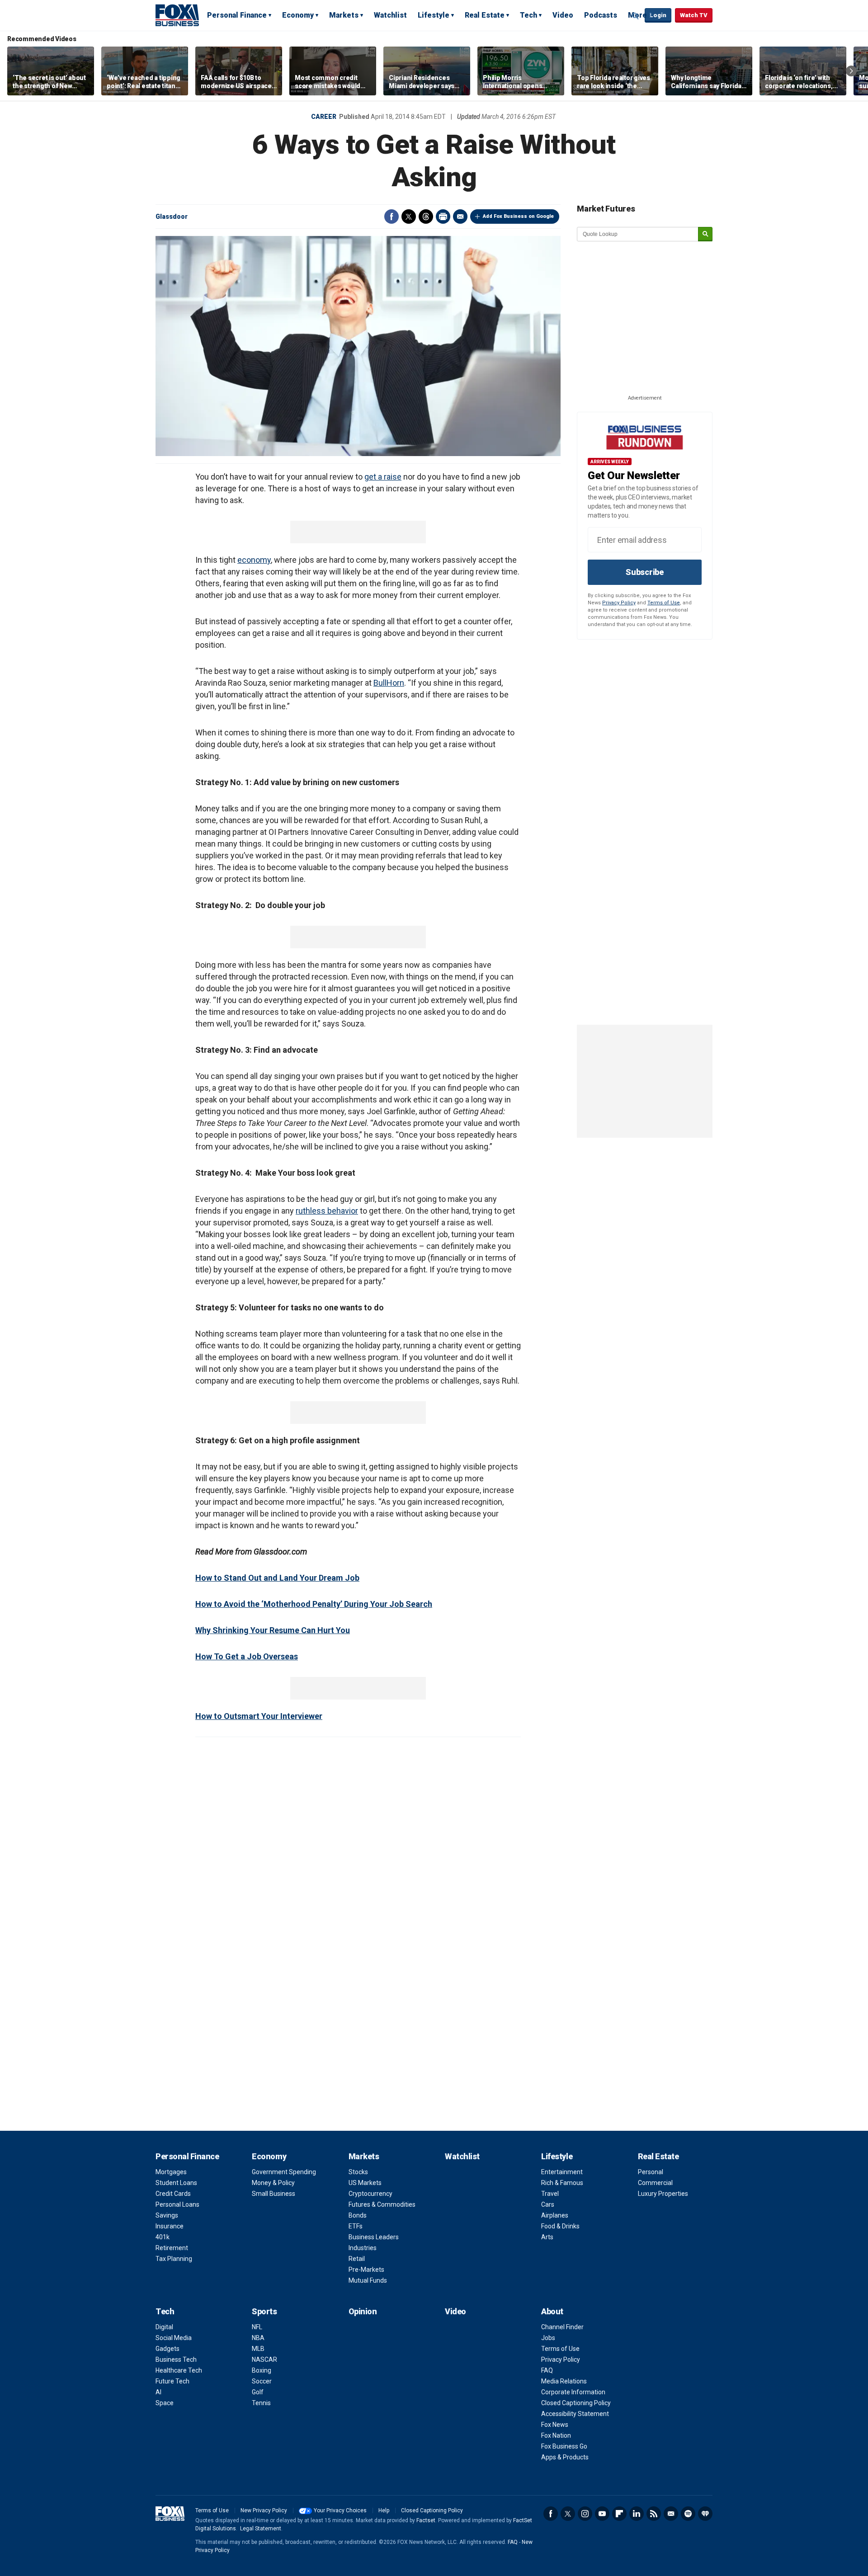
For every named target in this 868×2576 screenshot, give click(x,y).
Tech (528, 15)
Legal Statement (261, 2529)
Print (443, 217)
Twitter (409, 217)
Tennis (261, 2403)
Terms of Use (664, 603)
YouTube (602, 2514)
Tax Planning (174, 2259)
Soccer (262, 2381)
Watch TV (694, 15)
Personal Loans (177, 2204)
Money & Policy (273, 2183)
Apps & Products (565, 2457)
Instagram (585, 2514)
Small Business (274, 2194)
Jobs (548, 2338)
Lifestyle (434, 15)
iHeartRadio (705, 2514)
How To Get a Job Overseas (247, 1656)
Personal (651, 2172)
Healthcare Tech (179, 2370)
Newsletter (671, 2514)
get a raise (383, 477)
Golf (258, 2392)
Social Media (174, 2338)
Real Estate (485, 15)
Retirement (172, 2248)
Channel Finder (562, 2327)
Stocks (358, 2172)
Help (384, 2510)
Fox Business (177, 15)
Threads (426, 217)
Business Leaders (374, 2237)
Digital (164, 2327)
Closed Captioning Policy (576, 2403)
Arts (547, 2237)
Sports (264, 2311)
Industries (363, 2248)
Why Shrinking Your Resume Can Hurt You (273, 1630)
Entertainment (562, 2172)
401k (163, 2237)
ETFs (356, 2226)
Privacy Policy (619, 603)
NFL (257, 2327)
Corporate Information (573, 2392)
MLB (258, 2349)
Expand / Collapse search (636, 16)
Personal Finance (237, 15)
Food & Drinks (560, 2226)
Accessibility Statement (575, 2414)
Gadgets (167, 2349)
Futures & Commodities (382, 2204)
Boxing (262, 2370)
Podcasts (601, 15)
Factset (426, 2520)
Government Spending (284, 2172)
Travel (550, 2194)
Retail (357, 2259)
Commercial (655, 2183)
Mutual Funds (368, 2280)
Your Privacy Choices (340, 2510)
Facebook (392, 217)
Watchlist (390, 15)
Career (324, 117)
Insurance (170, 2226)
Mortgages (171, 2172)
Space (165, 2403)
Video (563, 15)
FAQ (547, 2370)
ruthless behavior (327, 1211)
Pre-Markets (366, 2270)
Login (658, 15)
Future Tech (172, 2381)
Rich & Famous (562, 2183)
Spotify (688, 2514)
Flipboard (619, 2514)
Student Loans (176, 2183)
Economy (298, 15)
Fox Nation (556, 2435)
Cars (548, 2204)
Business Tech (176, 2359)
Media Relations (564, 2381)
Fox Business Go (564, 2446)
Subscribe (645, 572)
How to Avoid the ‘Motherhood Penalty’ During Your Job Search (314, 1604)
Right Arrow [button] (851, 71)
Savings (167, 2215)
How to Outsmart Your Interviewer (259, 1716)
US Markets (365, 2183)
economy (254, 560)
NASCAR (264, 2359)
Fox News (555, 2425)
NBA (258, 2338)
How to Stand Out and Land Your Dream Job (277, 1578)
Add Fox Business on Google (518, 216)
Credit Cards (173, 2194)
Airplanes (555, 2215)
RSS (654, 2514)
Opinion (363, 2311)
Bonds (358, 2215)
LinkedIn (637, 2514)
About (552, 2311)
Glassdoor (172, 217)
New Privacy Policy (264, 2510)
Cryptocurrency (370, 2194)
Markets (344, 15)
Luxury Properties (663, 2194)
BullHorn (389, 683)
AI (158, 2392)
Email (460, 217)
